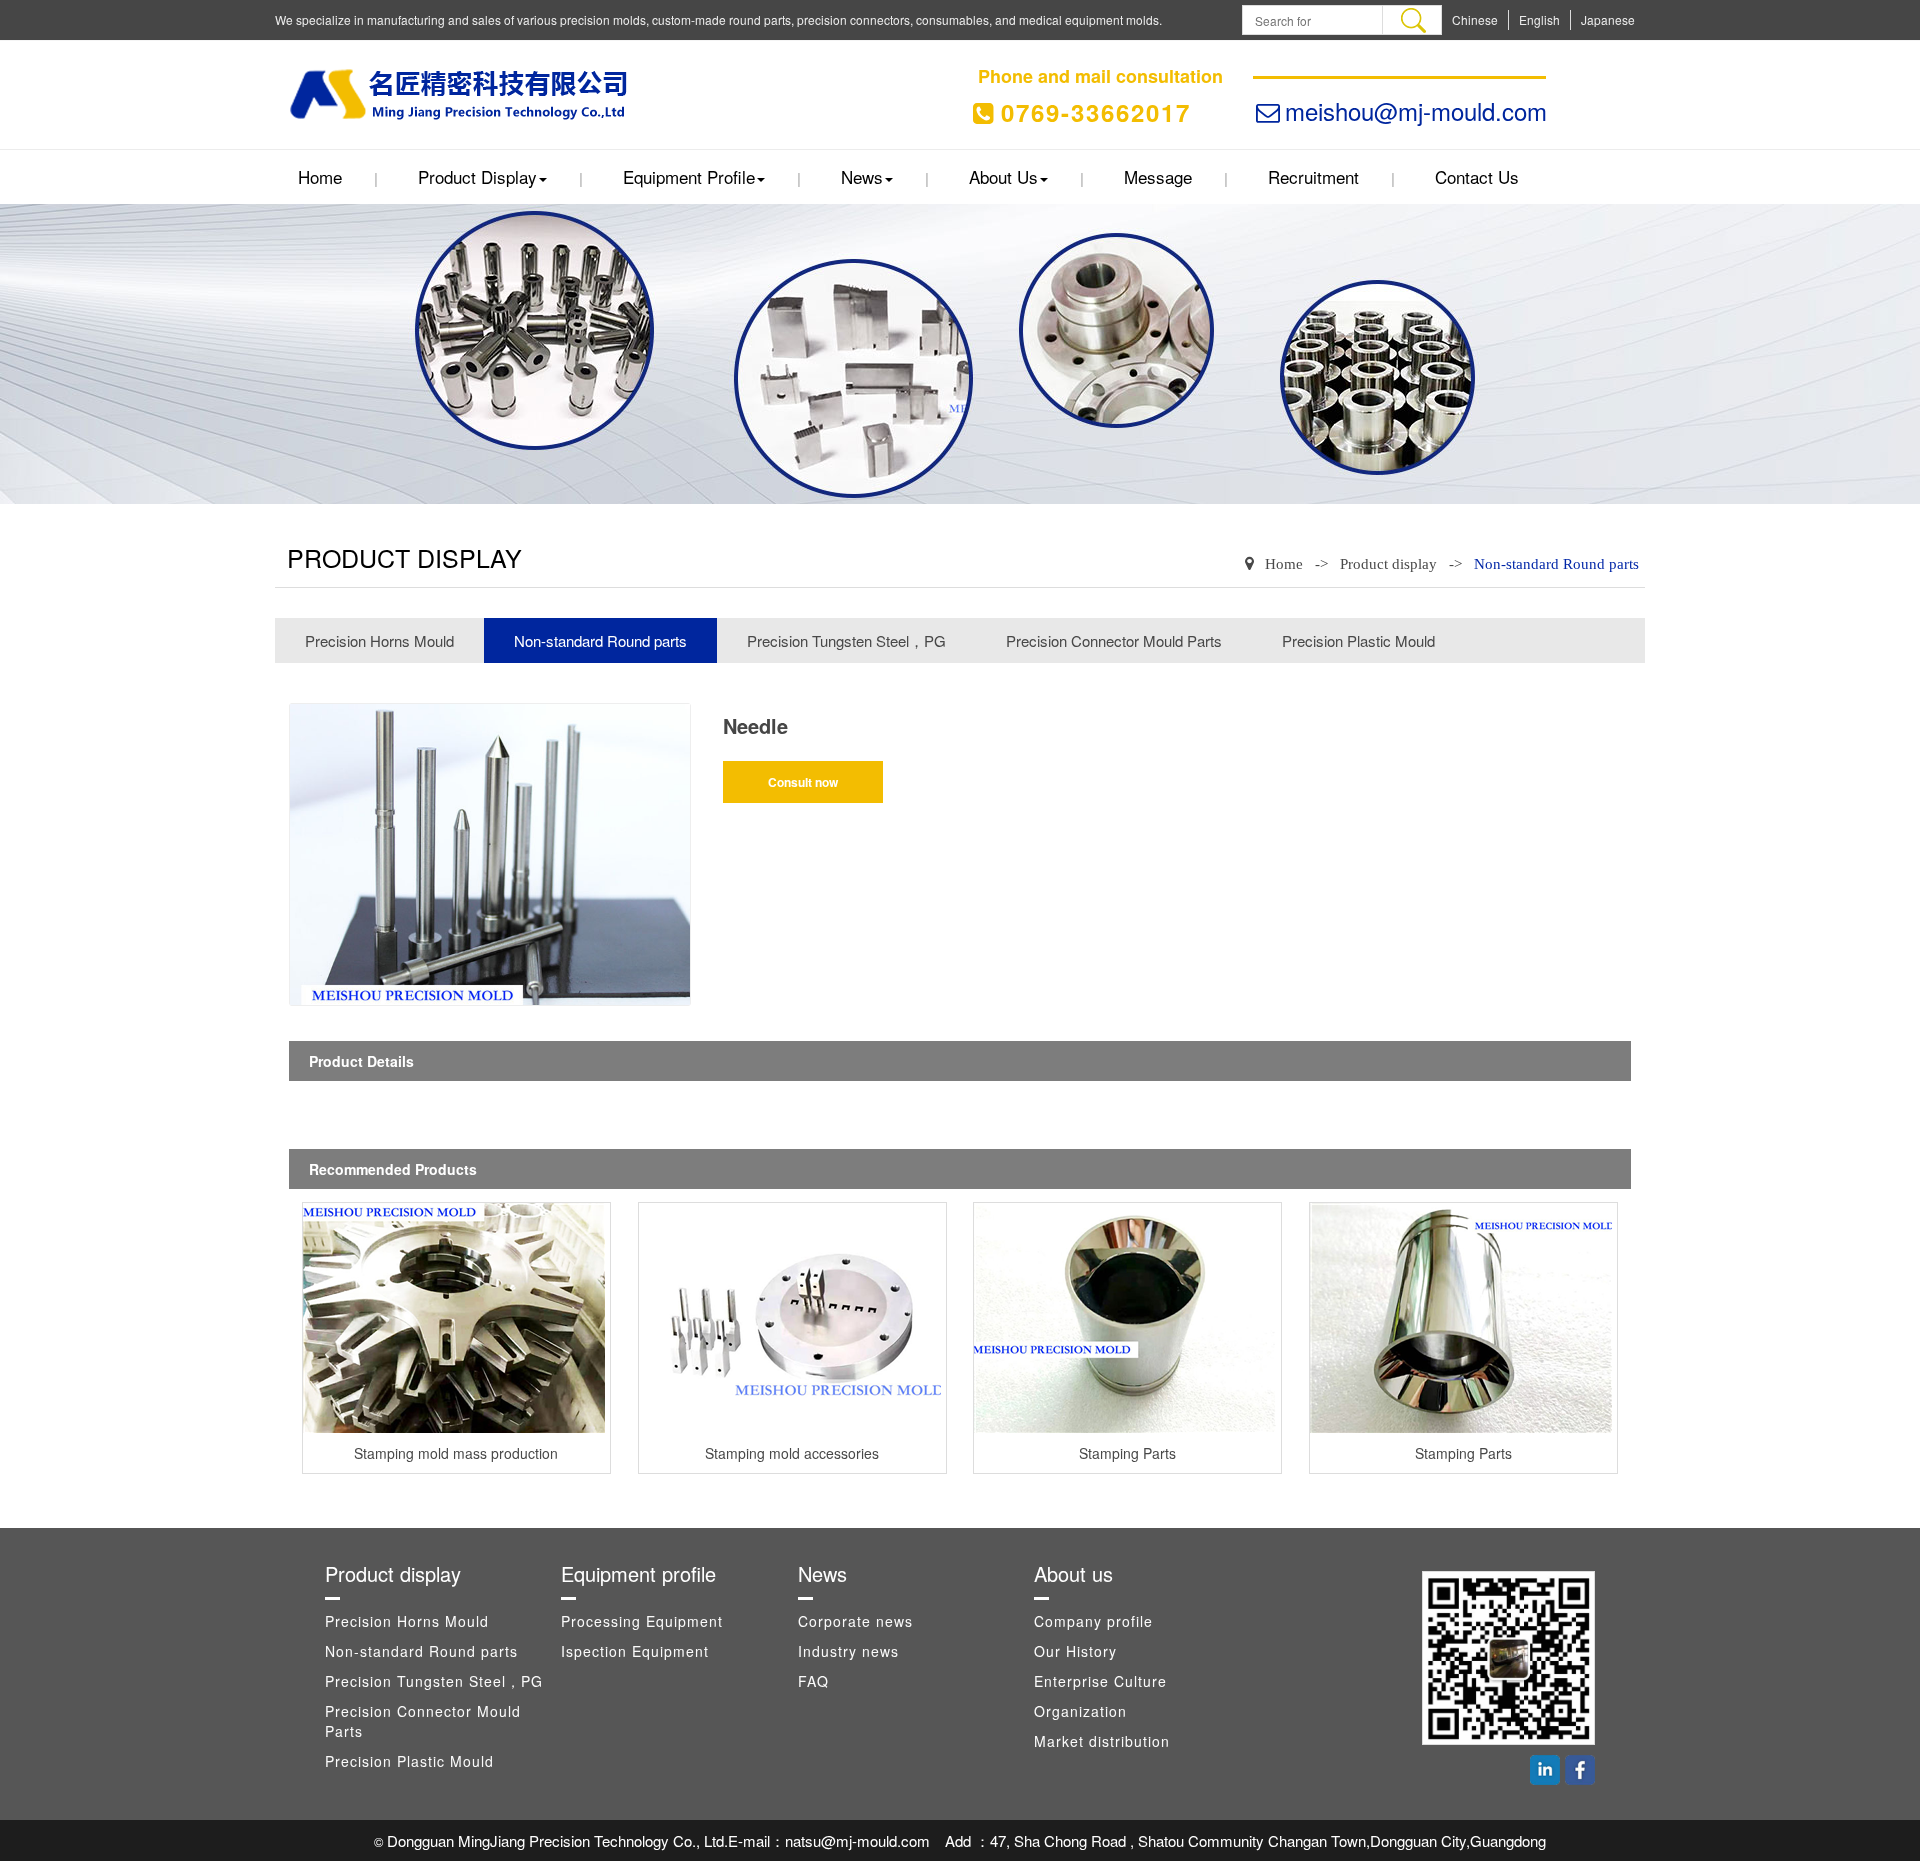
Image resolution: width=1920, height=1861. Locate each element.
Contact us (1477, 176)
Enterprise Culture (1100, 1681)
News (862, 176)
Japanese (1608, 19)
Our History (1075, 1651)
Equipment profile (689, 176)
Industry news (848, 1651)
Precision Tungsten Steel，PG (846, 640)
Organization (1080, 1711)
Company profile (1093, 1621)
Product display (477, 176)
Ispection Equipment (635, 1651)
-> (1321, 564)
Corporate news (855, 1621)
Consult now (803, 782)
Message (1158, 176)
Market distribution (1102, 1741)
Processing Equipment (642, 1621)
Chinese (1475, 19)
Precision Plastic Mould (1358, 640)
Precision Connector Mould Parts (1114, 640)
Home (320, 176)
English (1539, 19)
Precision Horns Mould (379, 640)
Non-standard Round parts (1556, 564)
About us (1003, 176)
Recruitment (1313, 176)
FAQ (813, 1681)
